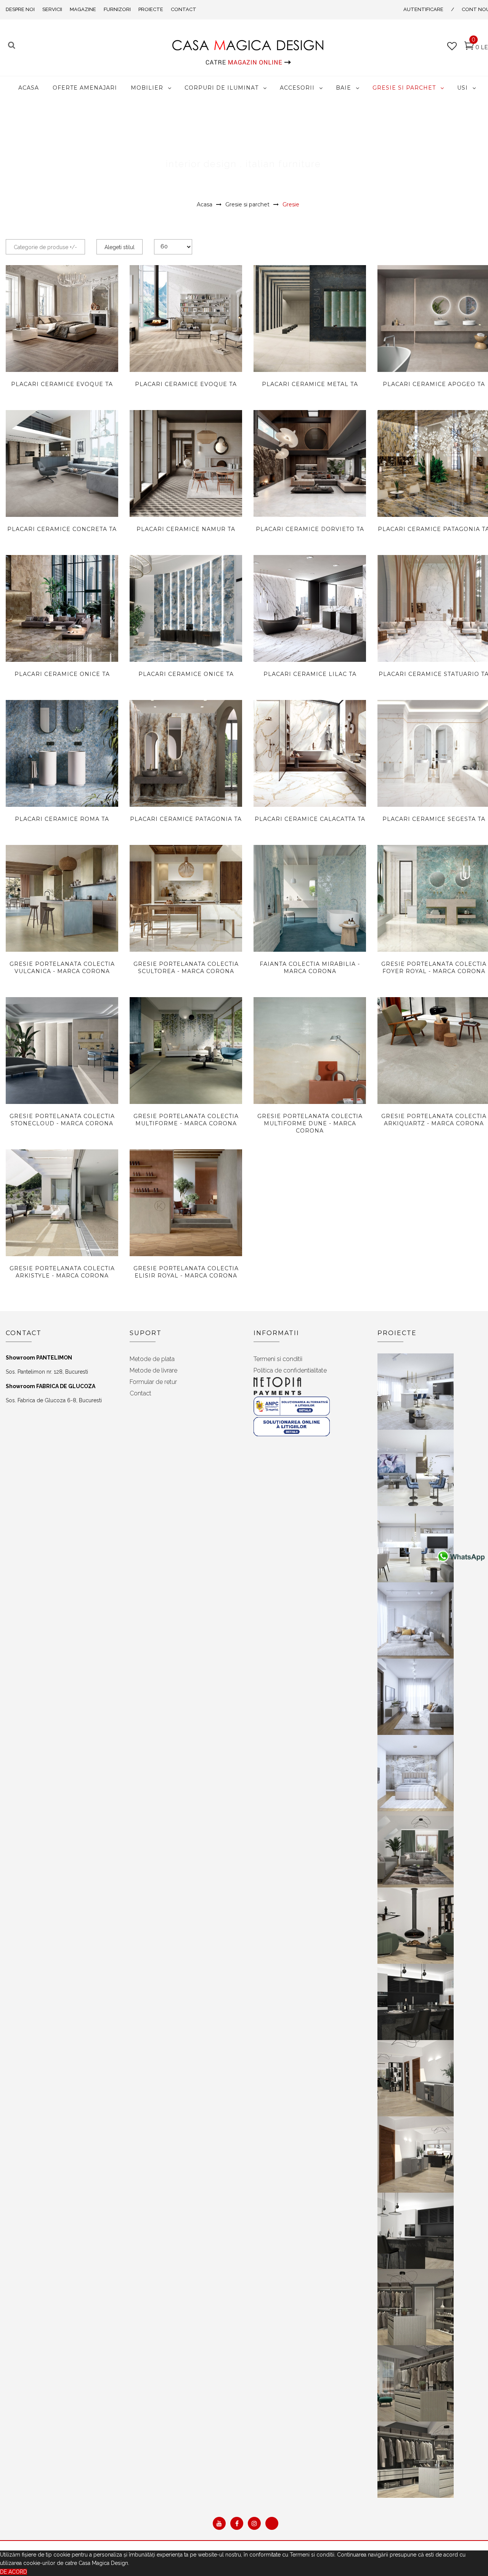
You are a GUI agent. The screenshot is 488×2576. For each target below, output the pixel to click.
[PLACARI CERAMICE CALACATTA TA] (310, 753)
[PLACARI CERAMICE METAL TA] (310, 319)
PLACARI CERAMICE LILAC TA (310, 674)
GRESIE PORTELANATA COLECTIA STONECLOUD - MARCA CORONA (62, 1120)
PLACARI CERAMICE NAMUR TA (186, 529)
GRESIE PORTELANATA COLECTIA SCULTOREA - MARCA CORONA (186, 968)
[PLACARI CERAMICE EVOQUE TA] (62, 319)
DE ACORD (14, 2572)
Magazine (83, 9)
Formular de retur (153, 1382)
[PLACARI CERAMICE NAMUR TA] (186, 483)
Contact (184, 9)
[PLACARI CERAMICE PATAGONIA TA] (186, 758)
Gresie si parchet (247, 204)
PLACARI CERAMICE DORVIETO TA (310, 529)
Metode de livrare (153, 1370)
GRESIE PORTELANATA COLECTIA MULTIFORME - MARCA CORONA (186, 1120)
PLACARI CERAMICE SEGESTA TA (434, 819)
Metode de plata (152, 1359)
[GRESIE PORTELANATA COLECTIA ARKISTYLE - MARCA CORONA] (62, 1203)
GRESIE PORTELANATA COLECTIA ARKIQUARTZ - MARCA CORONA (434, 1120)
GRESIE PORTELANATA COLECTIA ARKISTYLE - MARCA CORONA (62, 1272)
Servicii (52, 9)
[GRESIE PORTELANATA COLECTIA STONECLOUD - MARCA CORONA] (62, 1051)
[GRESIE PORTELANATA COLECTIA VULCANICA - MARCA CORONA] (62, 898)
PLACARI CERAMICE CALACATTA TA (310, 819)
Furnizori (117, 9)
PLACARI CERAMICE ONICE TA (62, 674)
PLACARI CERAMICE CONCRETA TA (62, 529)
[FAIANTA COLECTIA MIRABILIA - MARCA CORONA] (310, 898)
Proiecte (151, 9)
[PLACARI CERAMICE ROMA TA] (62, 780)
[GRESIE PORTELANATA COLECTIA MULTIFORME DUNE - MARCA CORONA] (310, 1069)
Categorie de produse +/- (45, 247)
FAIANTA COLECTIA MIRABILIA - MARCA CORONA (310, 968)
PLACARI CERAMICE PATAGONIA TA (186, 819)
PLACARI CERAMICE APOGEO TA (434, 384)
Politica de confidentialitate (290, 1370)
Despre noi (20, 9)
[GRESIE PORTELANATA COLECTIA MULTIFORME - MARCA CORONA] (186, 1051)
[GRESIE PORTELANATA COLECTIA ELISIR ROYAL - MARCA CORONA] (186, 1206)
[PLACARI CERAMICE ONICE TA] (62, 608)
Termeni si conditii (278, 1359)
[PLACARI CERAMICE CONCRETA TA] (62, 463)
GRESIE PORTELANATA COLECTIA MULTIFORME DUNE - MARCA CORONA (310, 1123)
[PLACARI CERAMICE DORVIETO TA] (310, 463)
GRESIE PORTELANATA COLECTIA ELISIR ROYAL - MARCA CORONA (186, 1272)
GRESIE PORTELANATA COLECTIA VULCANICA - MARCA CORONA (62, 968)
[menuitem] (29, 88)
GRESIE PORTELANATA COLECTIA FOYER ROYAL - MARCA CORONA (434, 968)
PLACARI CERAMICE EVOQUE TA (62, 384)
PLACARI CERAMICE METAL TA (310, 384)
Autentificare (423, 9)
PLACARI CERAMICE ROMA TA (62, 819)
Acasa (205, 204)
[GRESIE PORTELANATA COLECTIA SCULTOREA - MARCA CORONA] (186, 898)
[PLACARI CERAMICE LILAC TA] (310, 608)
